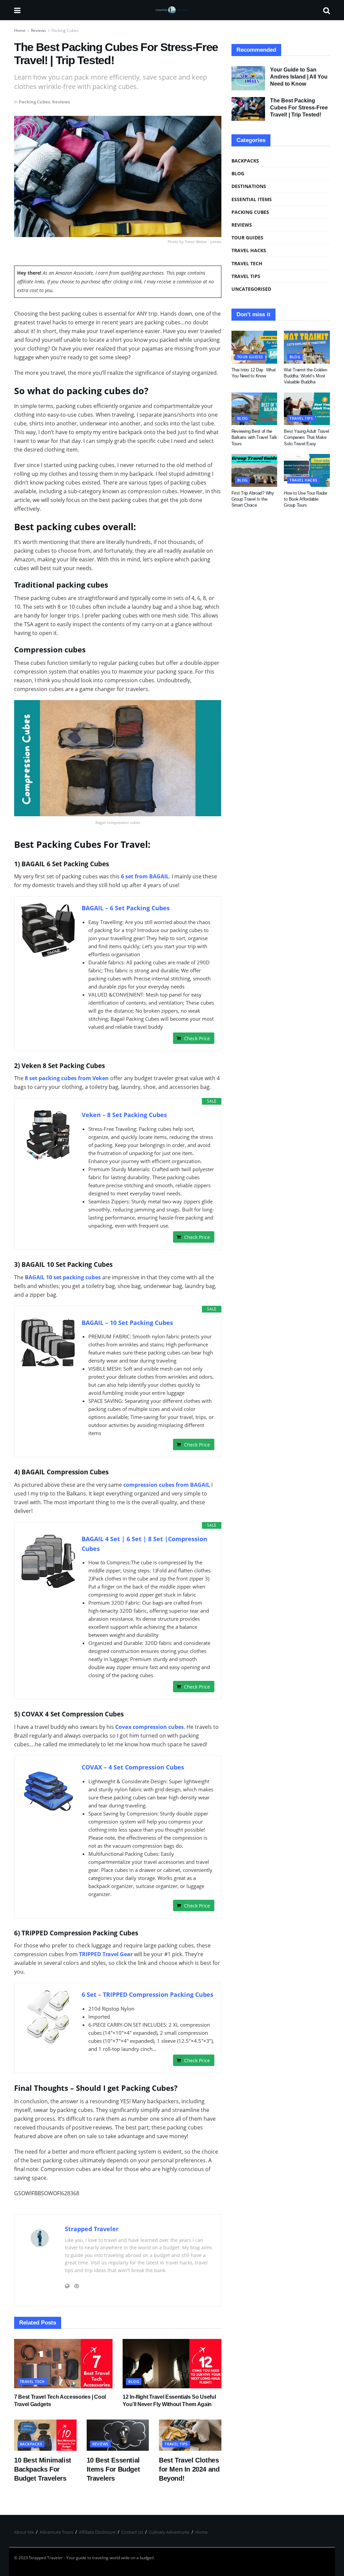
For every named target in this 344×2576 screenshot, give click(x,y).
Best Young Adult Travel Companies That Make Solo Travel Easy (306, 437)
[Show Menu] (17, 10)
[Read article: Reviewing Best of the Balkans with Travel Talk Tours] (254, 409)
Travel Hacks (249, 250)
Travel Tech (32, 2381)
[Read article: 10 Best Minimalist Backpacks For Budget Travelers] (45, 2435)
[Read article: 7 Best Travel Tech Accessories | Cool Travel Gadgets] (63, 2364)
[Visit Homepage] (172, 10)
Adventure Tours (56, 2532)
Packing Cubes (65, 30)
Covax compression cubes (149, 1727)
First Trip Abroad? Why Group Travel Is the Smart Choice (253, 499)
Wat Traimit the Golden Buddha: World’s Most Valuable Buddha (305, 376)
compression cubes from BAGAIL (167, 1485)
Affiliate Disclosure (97, 2532)
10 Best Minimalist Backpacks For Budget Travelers (43, 2469)
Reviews (38, 30)
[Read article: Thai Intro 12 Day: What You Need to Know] (254, 347)
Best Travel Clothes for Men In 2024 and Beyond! (189, 2469)
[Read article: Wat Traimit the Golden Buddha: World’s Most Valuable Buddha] (307, 347)
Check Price (197, 1038)
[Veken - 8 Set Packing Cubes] (48, 1137)
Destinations (249, 186)
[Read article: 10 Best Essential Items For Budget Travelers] (118, 2435)
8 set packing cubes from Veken (67, 1078)
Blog (134, 2381)
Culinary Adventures (169, 2532)
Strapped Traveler (92, 2229)
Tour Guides (247, 238)
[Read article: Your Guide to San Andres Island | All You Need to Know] (248, 78)
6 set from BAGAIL (145, 876)
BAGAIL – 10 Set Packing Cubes (127, 1323)
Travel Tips (176, 2444)
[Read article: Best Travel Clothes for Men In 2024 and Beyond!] (190, 2435)
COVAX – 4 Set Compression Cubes (133, 1767)
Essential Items (252, 199)
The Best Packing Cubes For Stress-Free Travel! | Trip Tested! (299, 108)
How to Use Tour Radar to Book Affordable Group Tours (306, 499)
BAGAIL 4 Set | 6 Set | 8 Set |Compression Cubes (144, 1544)
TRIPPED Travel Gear (106, 1954)
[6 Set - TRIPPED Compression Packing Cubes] (48, 2017)
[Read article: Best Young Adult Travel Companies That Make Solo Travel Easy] (307, 409)
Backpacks (31, 2444)
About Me (24, 2532)
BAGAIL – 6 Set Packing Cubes (126, 908)
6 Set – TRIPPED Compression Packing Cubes (147, 1994)
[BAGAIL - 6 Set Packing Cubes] (48, 930)
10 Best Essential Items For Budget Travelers (113, 2469)
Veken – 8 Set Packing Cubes (124, 1115)
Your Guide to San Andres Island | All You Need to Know (299, 77)
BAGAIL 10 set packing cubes (63, 1277)
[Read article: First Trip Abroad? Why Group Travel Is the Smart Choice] (254, 470)
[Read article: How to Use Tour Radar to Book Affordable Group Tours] (307, 470)
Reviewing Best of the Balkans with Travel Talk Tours (254, 437)
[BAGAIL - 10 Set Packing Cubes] (48, 1342)
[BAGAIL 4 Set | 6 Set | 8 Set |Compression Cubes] (48, 1561)
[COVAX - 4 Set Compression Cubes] (48, 1789)
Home (20, 30)
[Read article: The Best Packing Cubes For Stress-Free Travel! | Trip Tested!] (248, 109)
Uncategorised (251, 289)
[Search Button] (327, 10)
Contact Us (132, 2532)
